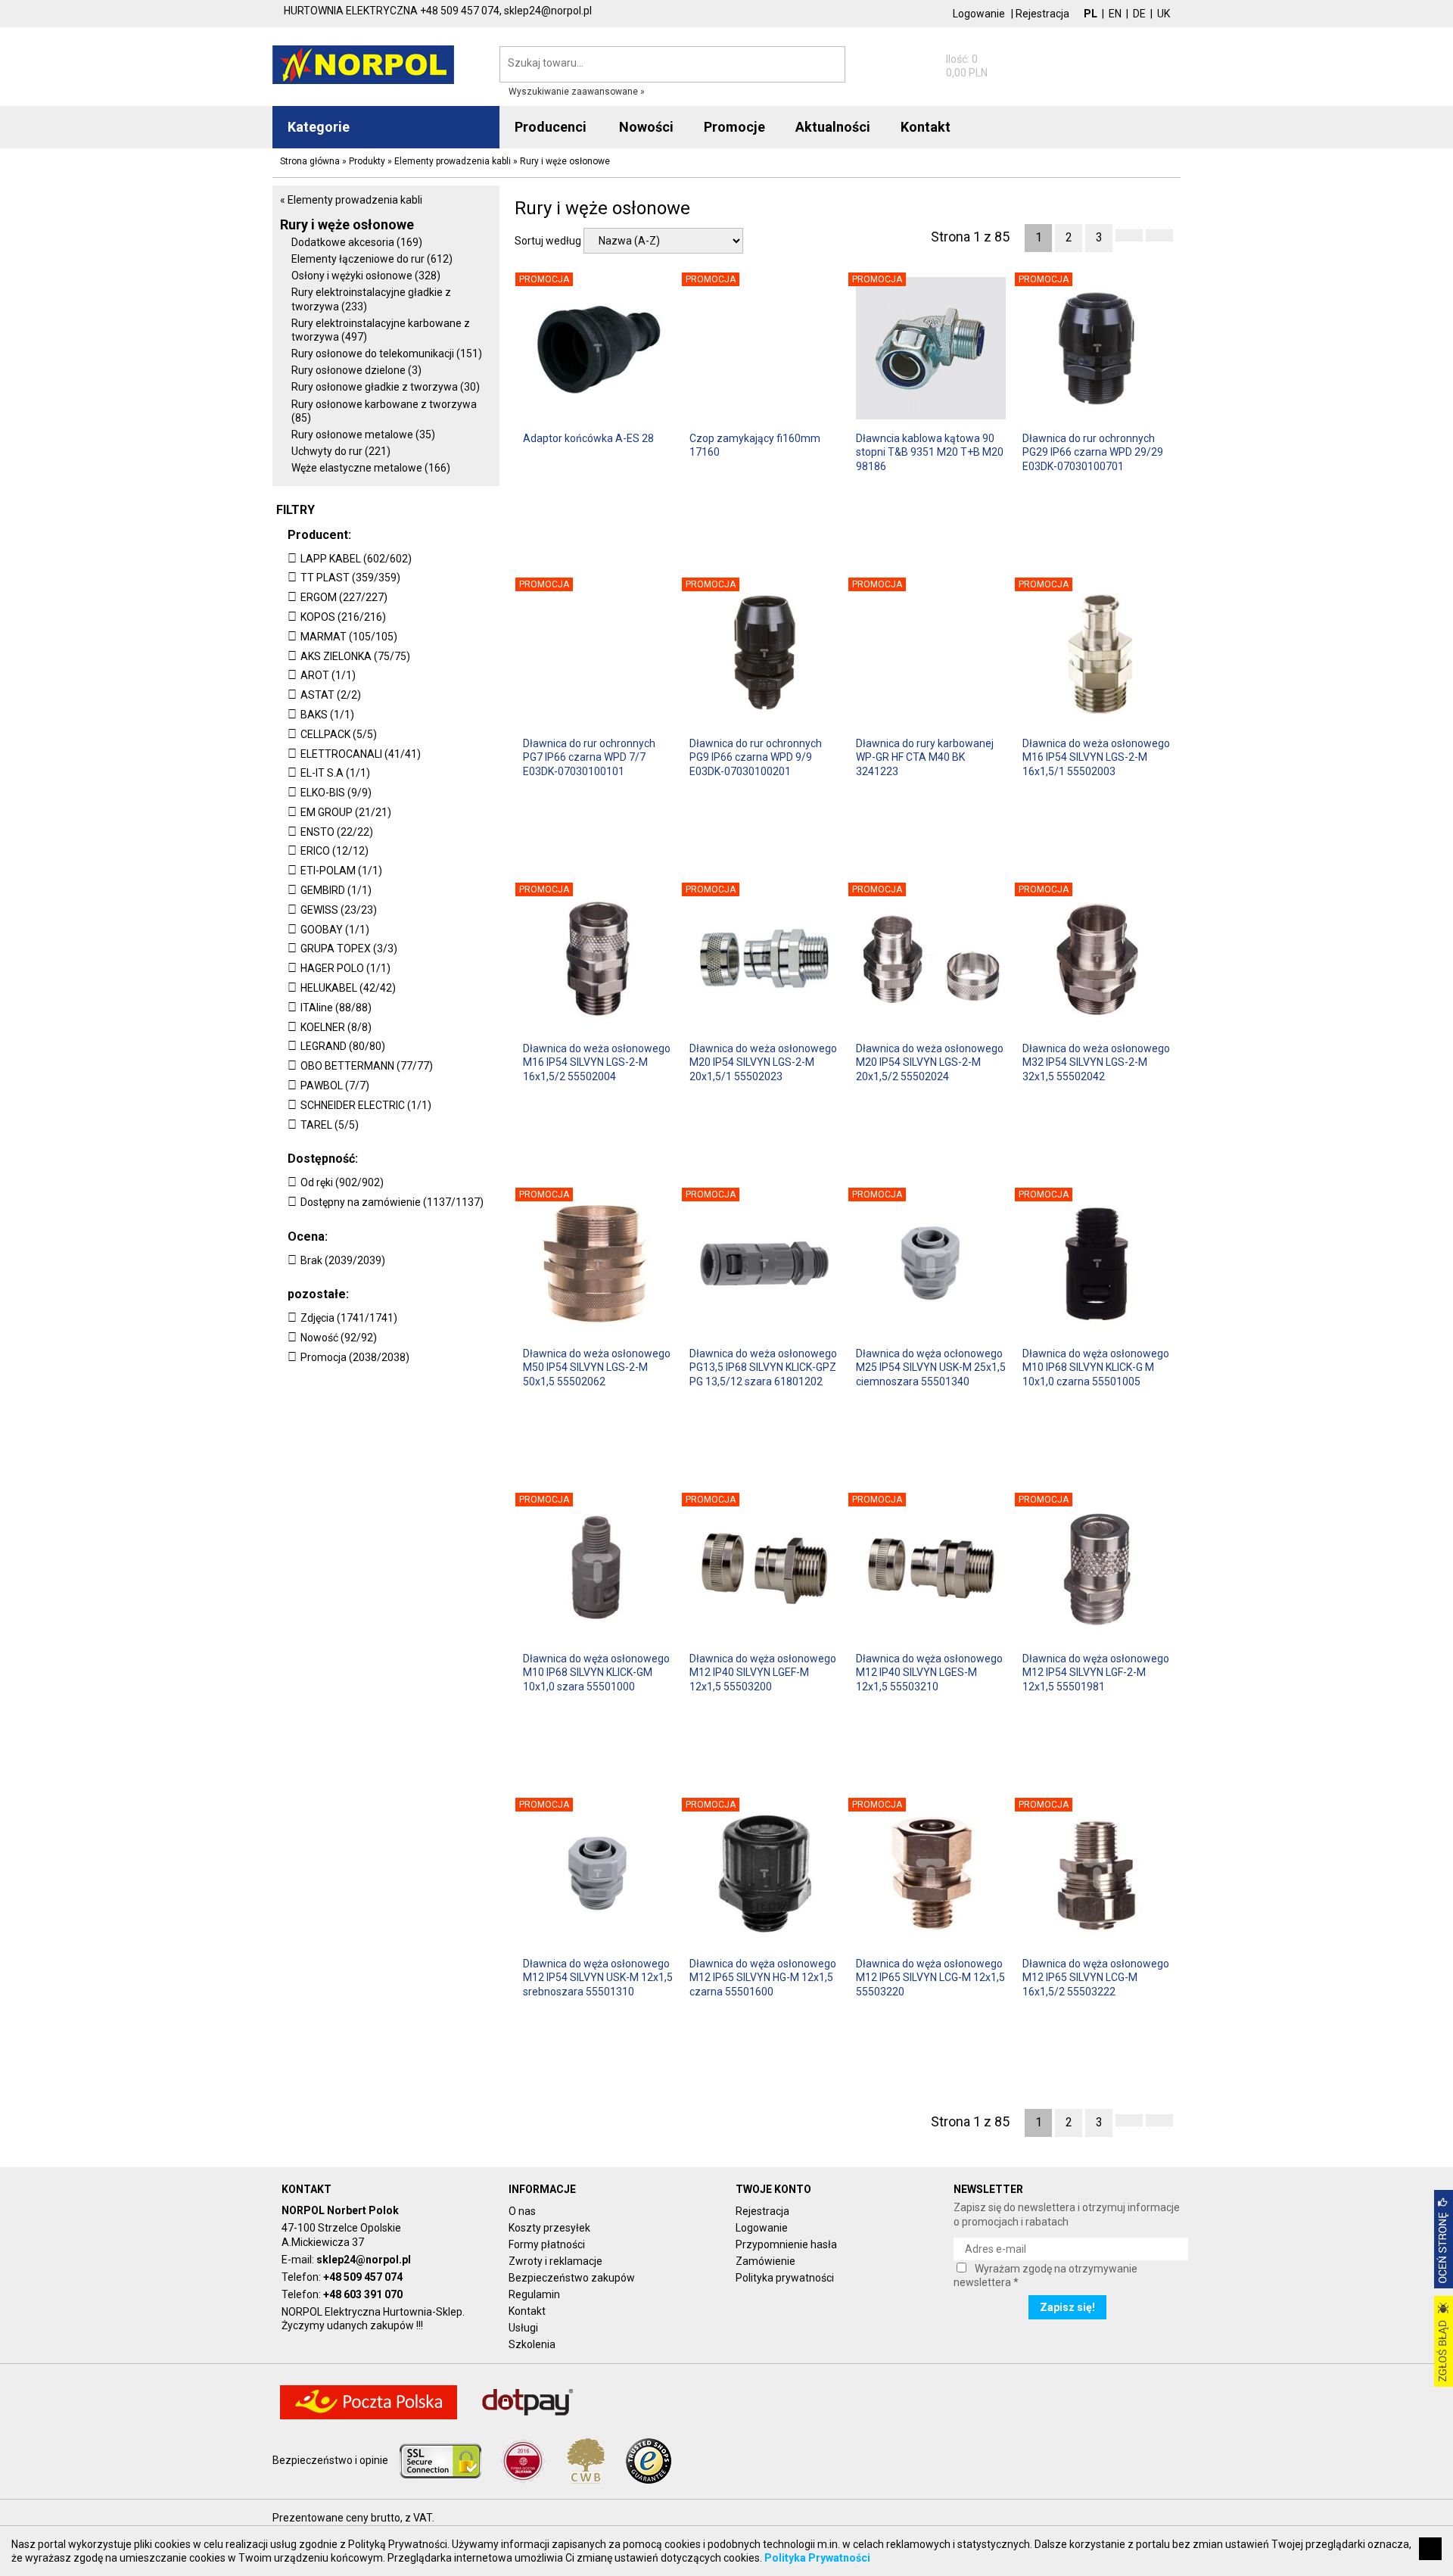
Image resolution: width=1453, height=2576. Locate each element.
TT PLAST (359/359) (350, 578)
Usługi (523, 2328)
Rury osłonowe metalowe (363, 435)
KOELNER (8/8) (336, 1027)
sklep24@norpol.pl (364, 2260)
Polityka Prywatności (817, 2558)
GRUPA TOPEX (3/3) (349, 948)
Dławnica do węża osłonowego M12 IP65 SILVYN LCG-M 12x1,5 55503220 (930, 1977)
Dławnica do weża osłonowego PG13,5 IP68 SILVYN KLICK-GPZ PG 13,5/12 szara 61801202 (763, 1367)
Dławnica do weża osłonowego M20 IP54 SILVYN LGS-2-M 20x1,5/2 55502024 (930, 1062)
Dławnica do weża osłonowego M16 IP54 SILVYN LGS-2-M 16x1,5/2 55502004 (597, 1062)
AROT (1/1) (328, 675)
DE (1139, 14)
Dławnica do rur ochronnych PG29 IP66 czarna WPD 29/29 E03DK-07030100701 (1093, 452)
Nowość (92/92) (339, 1338)
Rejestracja (1042, 14)
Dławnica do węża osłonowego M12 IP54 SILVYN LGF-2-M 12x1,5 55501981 (1096, 1672)
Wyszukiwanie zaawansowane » (577, 92)
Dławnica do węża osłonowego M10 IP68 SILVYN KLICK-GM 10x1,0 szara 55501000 (596, 1672)
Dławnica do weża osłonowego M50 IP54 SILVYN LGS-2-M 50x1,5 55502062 (597, 1367)
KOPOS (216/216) (343, 617)
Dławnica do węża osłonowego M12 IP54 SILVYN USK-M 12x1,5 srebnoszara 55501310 (598, 1977)
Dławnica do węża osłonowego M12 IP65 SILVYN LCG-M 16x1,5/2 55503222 (1096, 1977)
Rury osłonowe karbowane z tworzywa (384, 411)
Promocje (734, 127)
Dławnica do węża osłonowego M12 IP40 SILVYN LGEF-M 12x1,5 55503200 (763, 1672)
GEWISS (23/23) (339, 910)
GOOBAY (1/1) (335, 930)
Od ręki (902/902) (342, 1182)
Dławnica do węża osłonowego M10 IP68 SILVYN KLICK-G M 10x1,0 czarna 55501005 (1096, 1367)
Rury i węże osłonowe (347, 224)
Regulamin (534, 2294)
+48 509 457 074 (363, 2277)
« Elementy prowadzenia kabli (351, 200)
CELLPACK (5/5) (339, 734)
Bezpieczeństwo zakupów (572, 2278)
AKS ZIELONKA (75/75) (355, 656)
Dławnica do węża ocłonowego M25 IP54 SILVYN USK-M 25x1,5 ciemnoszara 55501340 (931, 1367)
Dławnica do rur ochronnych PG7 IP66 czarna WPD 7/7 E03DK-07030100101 (589, 757)
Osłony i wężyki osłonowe (366, 276)
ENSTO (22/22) (337, 832)
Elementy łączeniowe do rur (372, 259)
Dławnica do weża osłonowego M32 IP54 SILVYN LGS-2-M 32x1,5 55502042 (1096, 1062)
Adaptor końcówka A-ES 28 (588, 438)
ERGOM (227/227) (344, 597)
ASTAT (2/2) (331, 695)
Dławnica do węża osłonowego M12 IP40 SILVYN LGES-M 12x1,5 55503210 (929, 1672)
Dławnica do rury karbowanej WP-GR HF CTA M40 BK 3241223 (925, 757)
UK (1164, 14)
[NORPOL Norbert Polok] (363, 64)
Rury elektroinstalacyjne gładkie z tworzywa (371, 299)
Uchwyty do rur (341, 451)
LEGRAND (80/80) (343, 1046)
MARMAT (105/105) (349, 637)
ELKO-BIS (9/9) (336, 793)
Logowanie (979, 14)
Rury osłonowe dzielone (356, 370)
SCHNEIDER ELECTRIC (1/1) (366, 1105)
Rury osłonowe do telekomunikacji (387, 354)
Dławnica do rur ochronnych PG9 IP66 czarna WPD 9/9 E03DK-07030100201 (756, 757)
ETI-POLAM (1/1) (341, 871)
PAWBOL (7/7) (335, 1086)
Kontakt (527, 2311)
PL (1091, 14)
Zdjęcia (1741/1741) (349, 1318)
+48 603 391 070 (363, 2294)
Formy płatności (547, 2244)
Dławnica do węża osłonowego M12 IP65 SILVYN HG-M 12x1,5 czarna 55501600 (763, 1977)
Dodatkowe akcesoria (357, 242)
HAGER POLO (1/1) (345, 968)
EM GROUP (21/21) (346, 812)
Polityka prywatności (785, 2278)
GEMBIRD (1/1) (336, 890)
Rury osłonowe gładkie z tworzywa (386, 387)
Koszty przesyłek (549, 2228)
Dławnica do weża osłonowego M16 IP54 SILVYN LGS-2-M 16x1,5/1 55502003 (1096, 757)
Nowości (646, 127)
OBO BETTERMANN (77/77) (367, 1066)
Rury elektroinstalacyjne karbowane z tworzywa (381, 330)
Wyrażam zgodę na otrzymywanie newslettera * (1045, 2275)
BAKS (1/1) (327, 715)
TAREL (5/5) (330, 1125)
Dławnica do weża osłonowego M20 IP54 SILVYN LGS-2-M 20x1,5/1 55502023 (763, 1062)
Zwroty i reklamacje (555, 2261)
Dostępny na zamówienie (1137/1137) (392, 1202)
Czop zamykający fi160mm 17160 (755, 445)
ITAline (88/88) (336, 1008)
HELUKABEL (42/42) (348, 988)
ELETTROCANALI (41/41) (361, 754)
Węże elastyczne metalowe (371, 468)
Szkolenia (532, 2344)
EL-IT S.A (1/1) (335, 773)
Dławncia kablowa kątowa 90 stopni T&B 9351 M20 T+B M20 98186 (930, 452)
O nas (522, 2211)
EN (1115, 14)
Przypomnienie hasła (786, 2244)
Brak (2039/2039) (343, 1260)
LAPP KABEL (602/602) (356, 559)
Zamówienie (765, 2261)
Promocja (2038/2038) (355, 1357)
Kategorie (319, 127)
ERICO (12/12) (334, 851)
